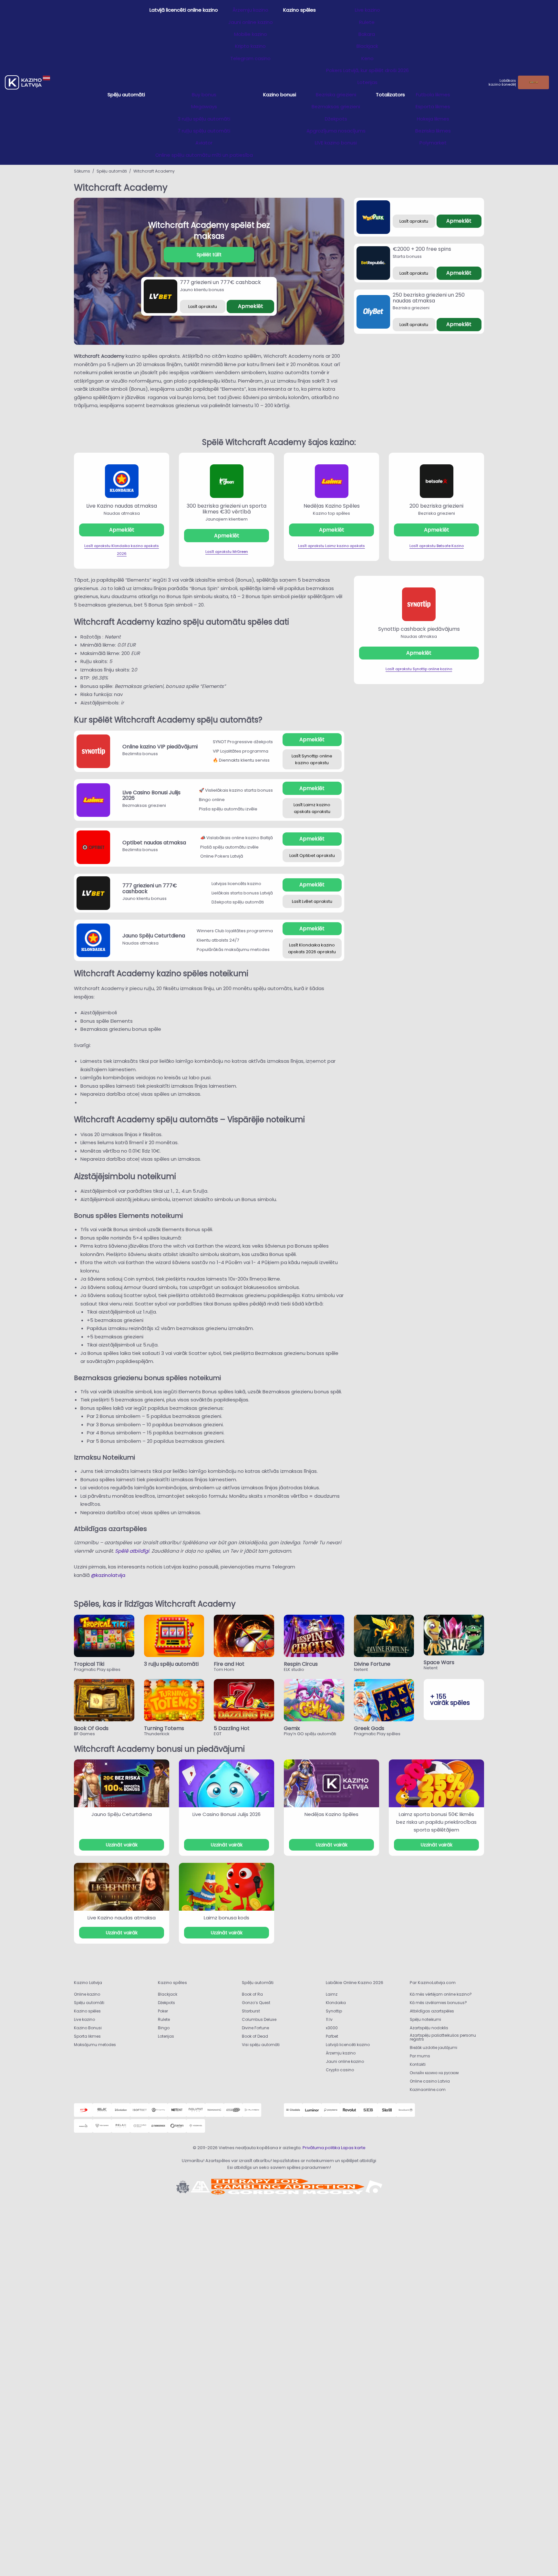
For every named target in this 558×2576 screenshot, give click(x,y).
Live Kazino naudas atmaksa (122, 506)
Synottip (334, 2011)
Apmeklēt (251, 306)
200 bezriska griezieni (436, 506)
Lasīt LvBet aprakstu (312, 901)
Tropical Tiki (89, 1664)
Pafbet (332, 2036)
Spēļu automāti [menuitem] (126, 95)
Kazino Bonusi (88, 2028)
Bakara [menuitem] (367, 34)
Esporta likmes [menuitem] (433, 106)
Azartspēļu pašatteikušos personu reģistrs (443, 2037)
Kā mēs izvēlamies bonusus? (438, 2003)
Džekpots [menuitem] (336, 119)
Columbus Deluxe (260, 2019)
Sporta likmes (87, 2036)
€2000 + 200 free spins (422, 249)
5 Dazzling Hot (232, 1728)
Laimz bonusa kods (227, 1918)
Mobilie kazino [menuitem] (251, 34)
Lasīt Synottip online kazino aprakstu (312, 759)
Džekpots (166, 2003)
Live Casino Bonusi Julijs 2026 (151, 795)
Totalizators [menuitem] (390, 95)
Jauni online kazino (345, 2061)
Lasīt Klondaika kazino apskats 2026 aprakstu (312, 948)
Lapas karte (353, 2148)
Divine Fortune (372, 1664)
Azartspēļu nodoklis (429, 2028)
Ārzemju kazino (341, 2053)
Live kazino (84, 2019)
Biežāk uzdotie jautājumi (434, 2048)
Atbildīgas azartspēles (432, 2011)
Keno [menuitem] (367, 58)
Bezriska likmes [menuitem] (433, 131)
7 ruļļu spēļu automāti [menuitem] (204, 131)
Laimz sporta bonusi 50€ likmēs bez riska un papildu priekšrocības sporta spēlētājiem (436, 1822)
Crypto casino (340, 2070)
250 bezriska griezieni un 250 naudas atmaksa (429, 298)
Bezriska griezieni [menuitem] (336, 95)
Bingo (164, 2028)
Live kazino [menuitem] (367, 10)
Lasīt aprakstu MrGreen (227, 552)
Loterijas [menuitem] (367, 82)
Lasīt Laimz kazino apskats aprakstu (312, 808)
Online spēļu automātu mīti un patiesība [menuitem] (204, 155)
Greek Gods (369, 1728)
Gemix (292, 1728)
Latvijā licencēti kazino (348, 2045)
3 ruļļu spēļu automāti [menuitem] (204, 119)
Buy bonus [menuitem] (204, 95)
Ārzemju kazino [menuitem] (250, 10)
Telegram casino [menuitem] (250, 58)
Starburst (251, 2011)
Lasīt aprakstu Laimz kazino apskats (331, 546)
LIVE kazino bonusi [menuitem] (336, 143)
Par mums (420, 2056)
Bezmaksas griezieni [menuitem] (336, 106)
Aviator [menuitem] (204, 143)
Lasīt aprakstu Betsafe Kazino (437, 546)
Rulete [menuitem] (367, 22)
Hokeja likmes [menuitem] (433, 119)
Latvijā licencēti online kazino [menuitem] (184, 10)
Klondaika (336, 2003)
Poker (163, 2011)
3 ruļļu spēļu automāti (171, 1664)
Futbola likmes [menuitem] (433, 95)
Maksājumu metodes (95, 2045)
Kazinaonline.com (428, 2090)
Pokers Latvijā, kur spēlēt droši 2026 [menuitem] (367, 70)
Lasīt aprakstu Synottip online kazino (419, 669)
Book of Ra (252, 1994)
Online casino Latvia (430, 2081)
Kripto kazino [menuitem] (250, 46)
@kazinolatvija (108, 1575)
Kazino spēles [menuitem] (300, 10)
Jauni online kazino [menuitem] (251, 22)
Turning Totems (164, 1728)
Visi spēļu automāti (261, 2045)
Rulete (164, 2019)
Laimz (332, 1994)
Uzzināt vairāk (122, 1845)
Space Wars (439, 1662)
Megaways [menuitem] (204, 106)
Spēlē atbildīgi (132, 1551)
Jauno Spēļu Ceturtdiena (154, 936)
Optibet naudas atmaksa (154, 843)
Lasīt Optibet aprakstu (312, 855)
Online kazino (87, 1994)
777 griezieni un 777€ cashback (220, 282)
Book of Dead (255, 2036)
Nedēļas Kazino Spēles (332, 506)
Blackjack (168, 1994)
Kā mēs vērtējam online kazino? (441, 1994)
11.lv (329, 2019)
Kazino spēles (87, 2011)
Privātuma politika (321, 2148)
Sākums (82, 171)
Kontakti (418, 2064)
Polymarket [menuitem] (433, 143)
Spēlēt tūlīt (209, 255)
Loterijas (166, 2036)
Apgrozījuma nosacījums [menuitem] (336, 131)
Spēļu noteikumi (425, 2019)
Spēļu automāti (112, 171)
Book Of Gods (91, 1728)
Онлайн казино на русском (434, 2073)
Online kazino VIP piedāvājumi (160, 747)
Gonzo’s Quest (256, 2003)
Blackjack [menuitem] (367, 46)
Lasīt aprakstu (203, 306)
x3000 (332, 2028)
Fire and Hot (229, 1664)
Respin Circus (301, 1664)
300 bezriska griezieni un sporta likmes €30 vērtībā (227, 509)
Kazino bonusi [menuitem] (280, 95)
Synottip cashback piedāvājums (419, 629)
